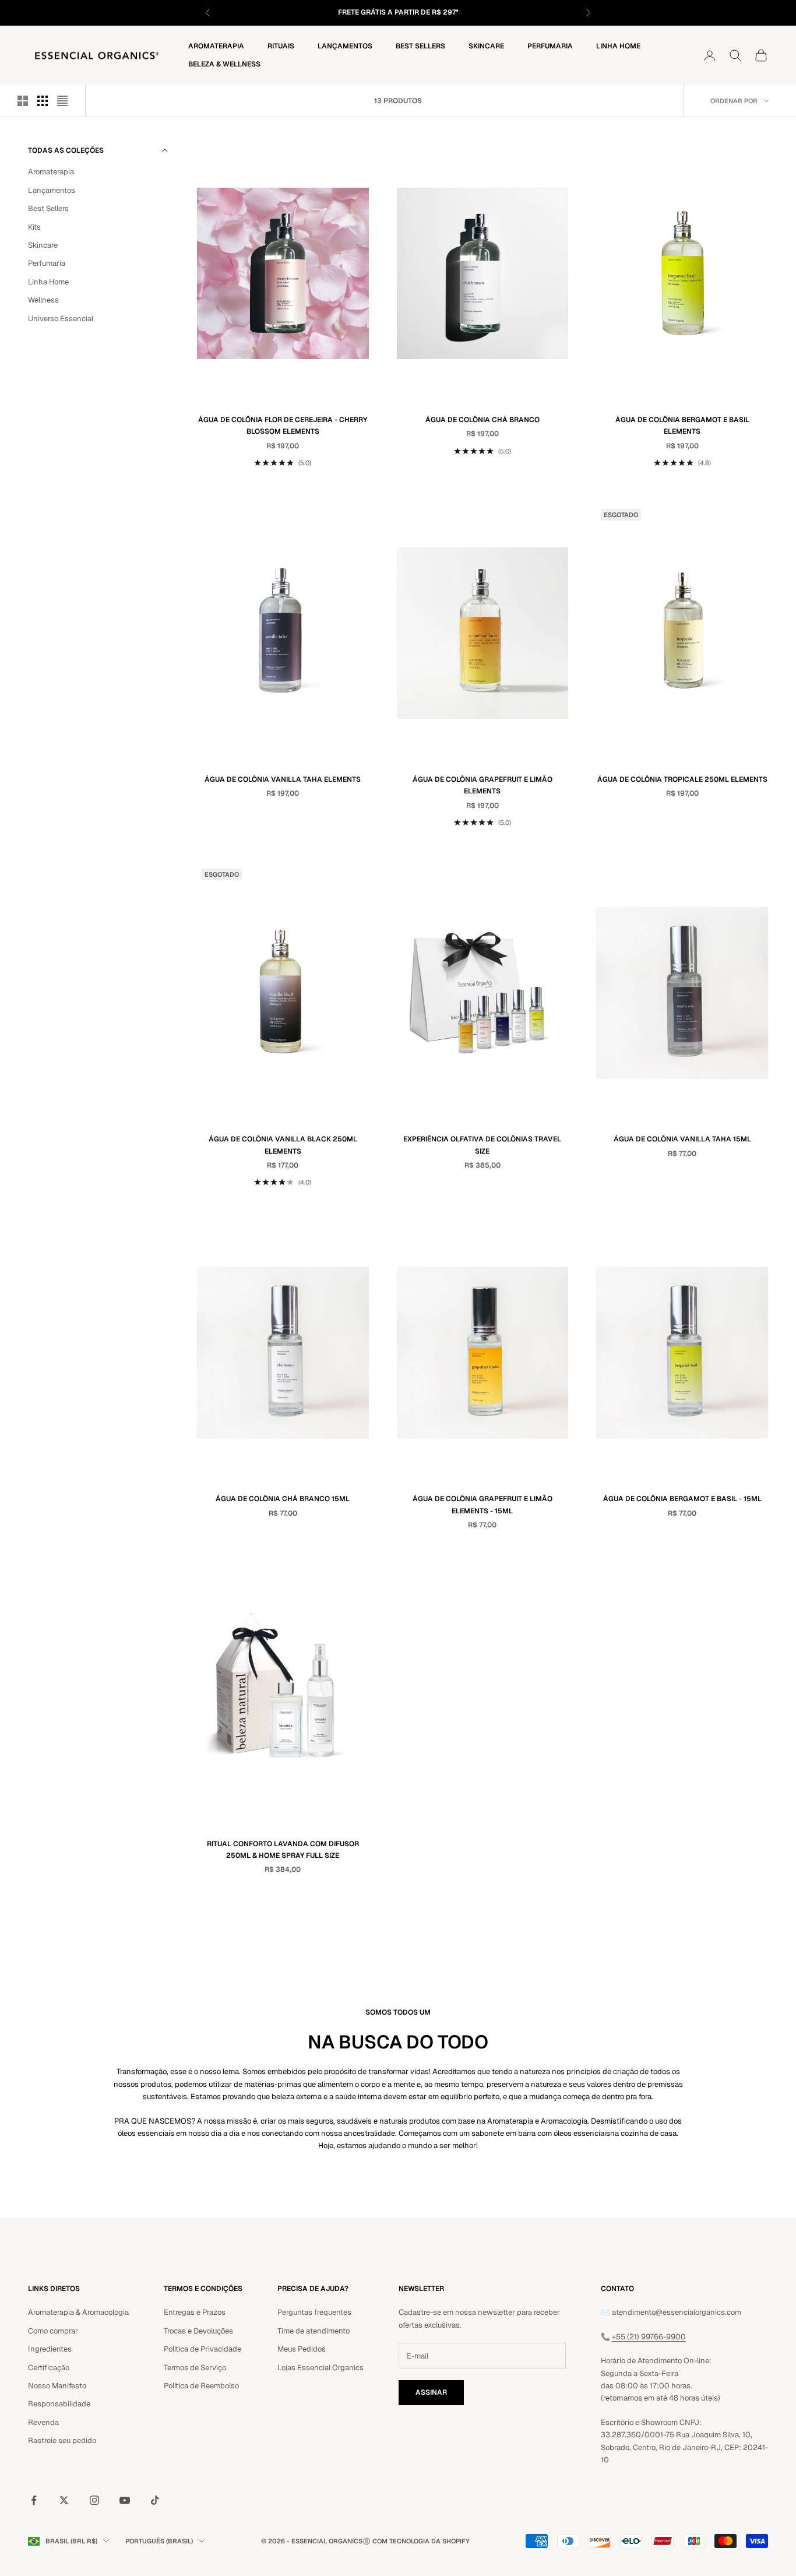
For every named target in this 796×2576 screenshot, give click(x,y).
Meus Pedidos (302, 2349)
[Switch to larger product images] (23, 101)
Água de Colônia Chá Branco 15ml (283, 1499)
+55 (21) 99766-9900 (649, 2337)
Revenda (43, 2422)
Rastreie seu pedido (62, 2440)
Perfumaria (550, 46)
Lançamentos (345, 46)
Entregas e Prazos (195, 2312)
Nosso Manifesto (57, 2386)
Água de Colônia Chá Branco (482, 420)
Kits (34, 227)
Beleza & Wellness (224, 64)
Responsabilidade (59, 2404)
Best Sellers (420, 46)
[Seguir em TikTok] (155, 2500)
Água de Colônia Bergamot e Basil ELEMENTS (682, 426)
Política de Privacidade (202, 2349)
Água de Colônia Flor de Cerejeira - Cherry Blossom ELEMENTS (283, 426)
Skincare (486, 46)
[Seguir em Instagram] (94, 2500)
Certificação (49, 2368)
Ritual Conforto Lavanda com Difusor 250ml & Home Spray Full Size (283, 1850)
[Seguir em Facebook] (34, 2500)
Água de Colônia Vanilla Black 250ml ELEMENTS (283, 1145)
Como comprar (53, 2331)
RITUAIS (281, 46)
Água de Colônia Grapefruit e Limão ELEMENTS (482, 785)
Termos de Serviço (195, 2368)
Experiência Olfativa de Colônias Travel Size (482, 1145)
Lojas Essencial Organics (320, 2368)
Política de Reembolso (201, 2386)
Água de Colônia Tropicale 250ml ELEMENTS (682, 779)
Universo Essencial (61, 319)
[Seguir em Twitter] (64, 2500)
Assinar (431, 2392)
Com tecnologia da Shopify (421, 2541)
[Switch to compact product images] (62, 101)
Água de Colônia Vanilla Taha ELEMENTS (283, 779)
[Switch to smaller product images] (43, 101)
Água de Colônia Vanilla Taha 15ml (682, 1139)
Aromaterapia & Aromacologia (78, 2312)
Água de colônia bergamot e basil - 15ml (682, 1499)
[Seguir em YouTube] (125, 2500)
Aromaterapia (216, 46)
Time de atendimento (314, 2331)
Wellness (43, 300)
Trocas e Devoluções (198, 2331)
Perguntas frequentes (314, 2312)
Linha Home (618, 46)
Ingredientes (50, 2349)
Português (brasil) (159, 2541)
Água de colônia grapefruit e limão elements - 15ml (482, 1505)
